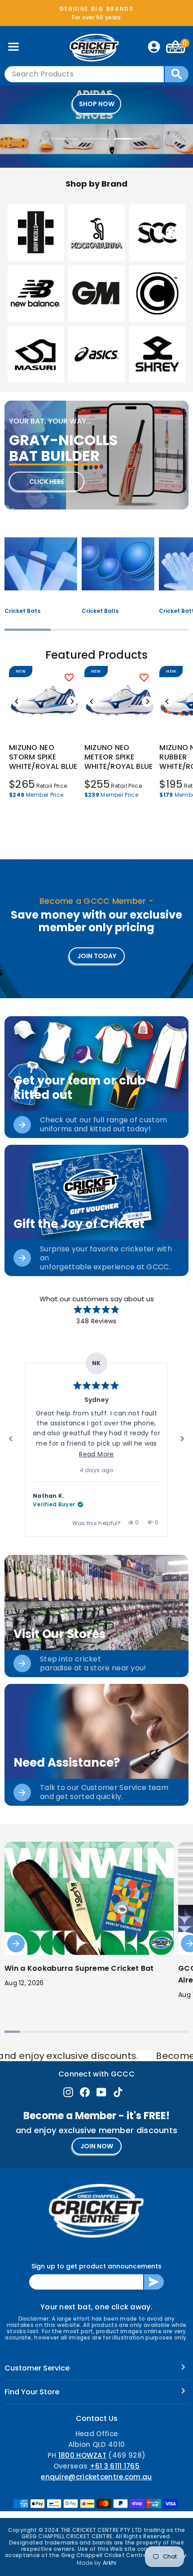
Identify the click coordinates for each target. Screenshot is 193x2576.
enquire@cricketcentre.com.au (96, 2477)
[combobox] (84, 74)
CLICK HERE (47, 482)
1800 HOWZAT (82, 2455)
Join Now (97, 2146)
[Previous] (17, 701)
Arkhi (110, 2563)
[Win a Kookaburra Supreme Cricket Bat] (89, 1898)
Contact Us (97, 2418)
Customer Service (37, 2368)
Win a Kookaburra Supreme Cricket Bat (79, 1968)
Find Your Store (32, 2392)
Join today (97, 956)
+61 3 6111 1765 (115, 2466)
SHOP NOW (97, 104)
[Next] (72, 701)
